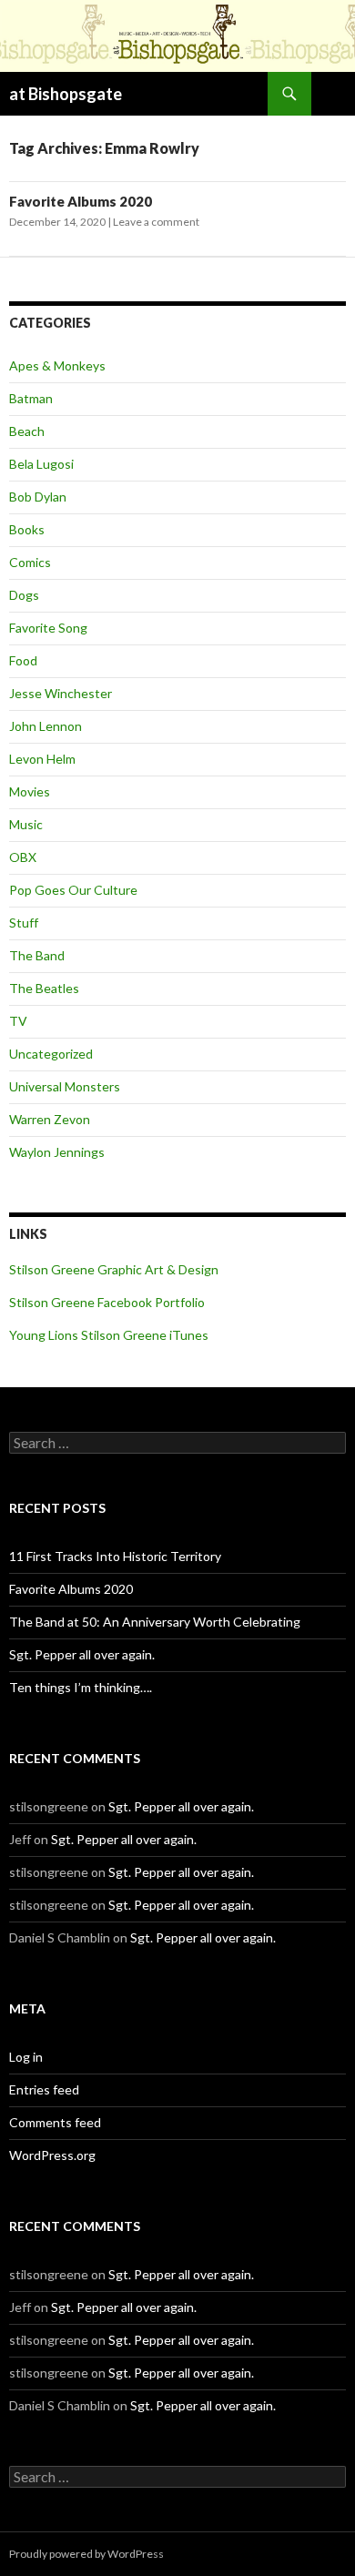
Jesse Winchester (61, 693)
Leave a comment (156, 222)
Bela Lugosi (41, 464)
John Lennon (46, 726)
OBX (23, 857)
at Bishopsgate (66, 94)
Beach (27, 431)
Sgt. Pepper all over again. (82, 1654)
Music (26, 824)
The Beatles (44, 988)
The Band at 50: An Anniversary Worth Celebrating (155, 1622)
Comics (30, 562)
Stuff (24, 923)
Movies (30, 791)
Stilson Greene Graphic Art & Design (114, 1269)
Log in (26, 2057)
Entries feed (44, 2089)
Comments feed (55, 2122)
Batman (31, 398)
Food (23, 660)
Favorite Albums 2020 (81, 201)
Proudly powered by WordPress (86, 2554)
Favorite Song (48, 628)
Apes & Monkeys (57, 365)
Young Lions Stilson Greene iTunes (109, 1335)
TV (18, 1021)
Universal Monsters (65, 1086)
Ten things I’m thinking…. (81, 1687)
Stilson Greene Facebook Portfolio (107, 1302)
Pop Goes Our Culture (73, 890)
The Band (37, 955)
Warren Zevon (50, 1119)
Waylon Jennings (57, 1152)
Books (27, 529)
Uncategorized (51, 1054)
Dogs (24, 595)
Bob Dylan (38, 497)
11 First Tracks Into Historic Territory (115, 1556)
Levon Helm (42, 759)
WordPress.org (52, 2155)
